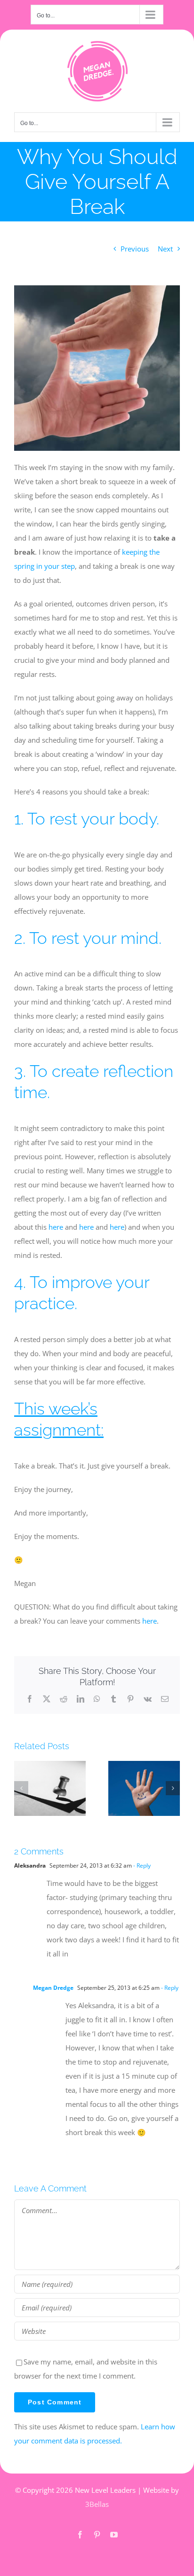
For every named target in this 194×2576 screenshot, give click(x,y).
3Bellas (97, 2504)
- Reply (141, 1865)
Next (165, 249)
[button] (21, 1788)
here (56, 1227)
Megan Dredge (53, 1988)
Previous (135, 249)
